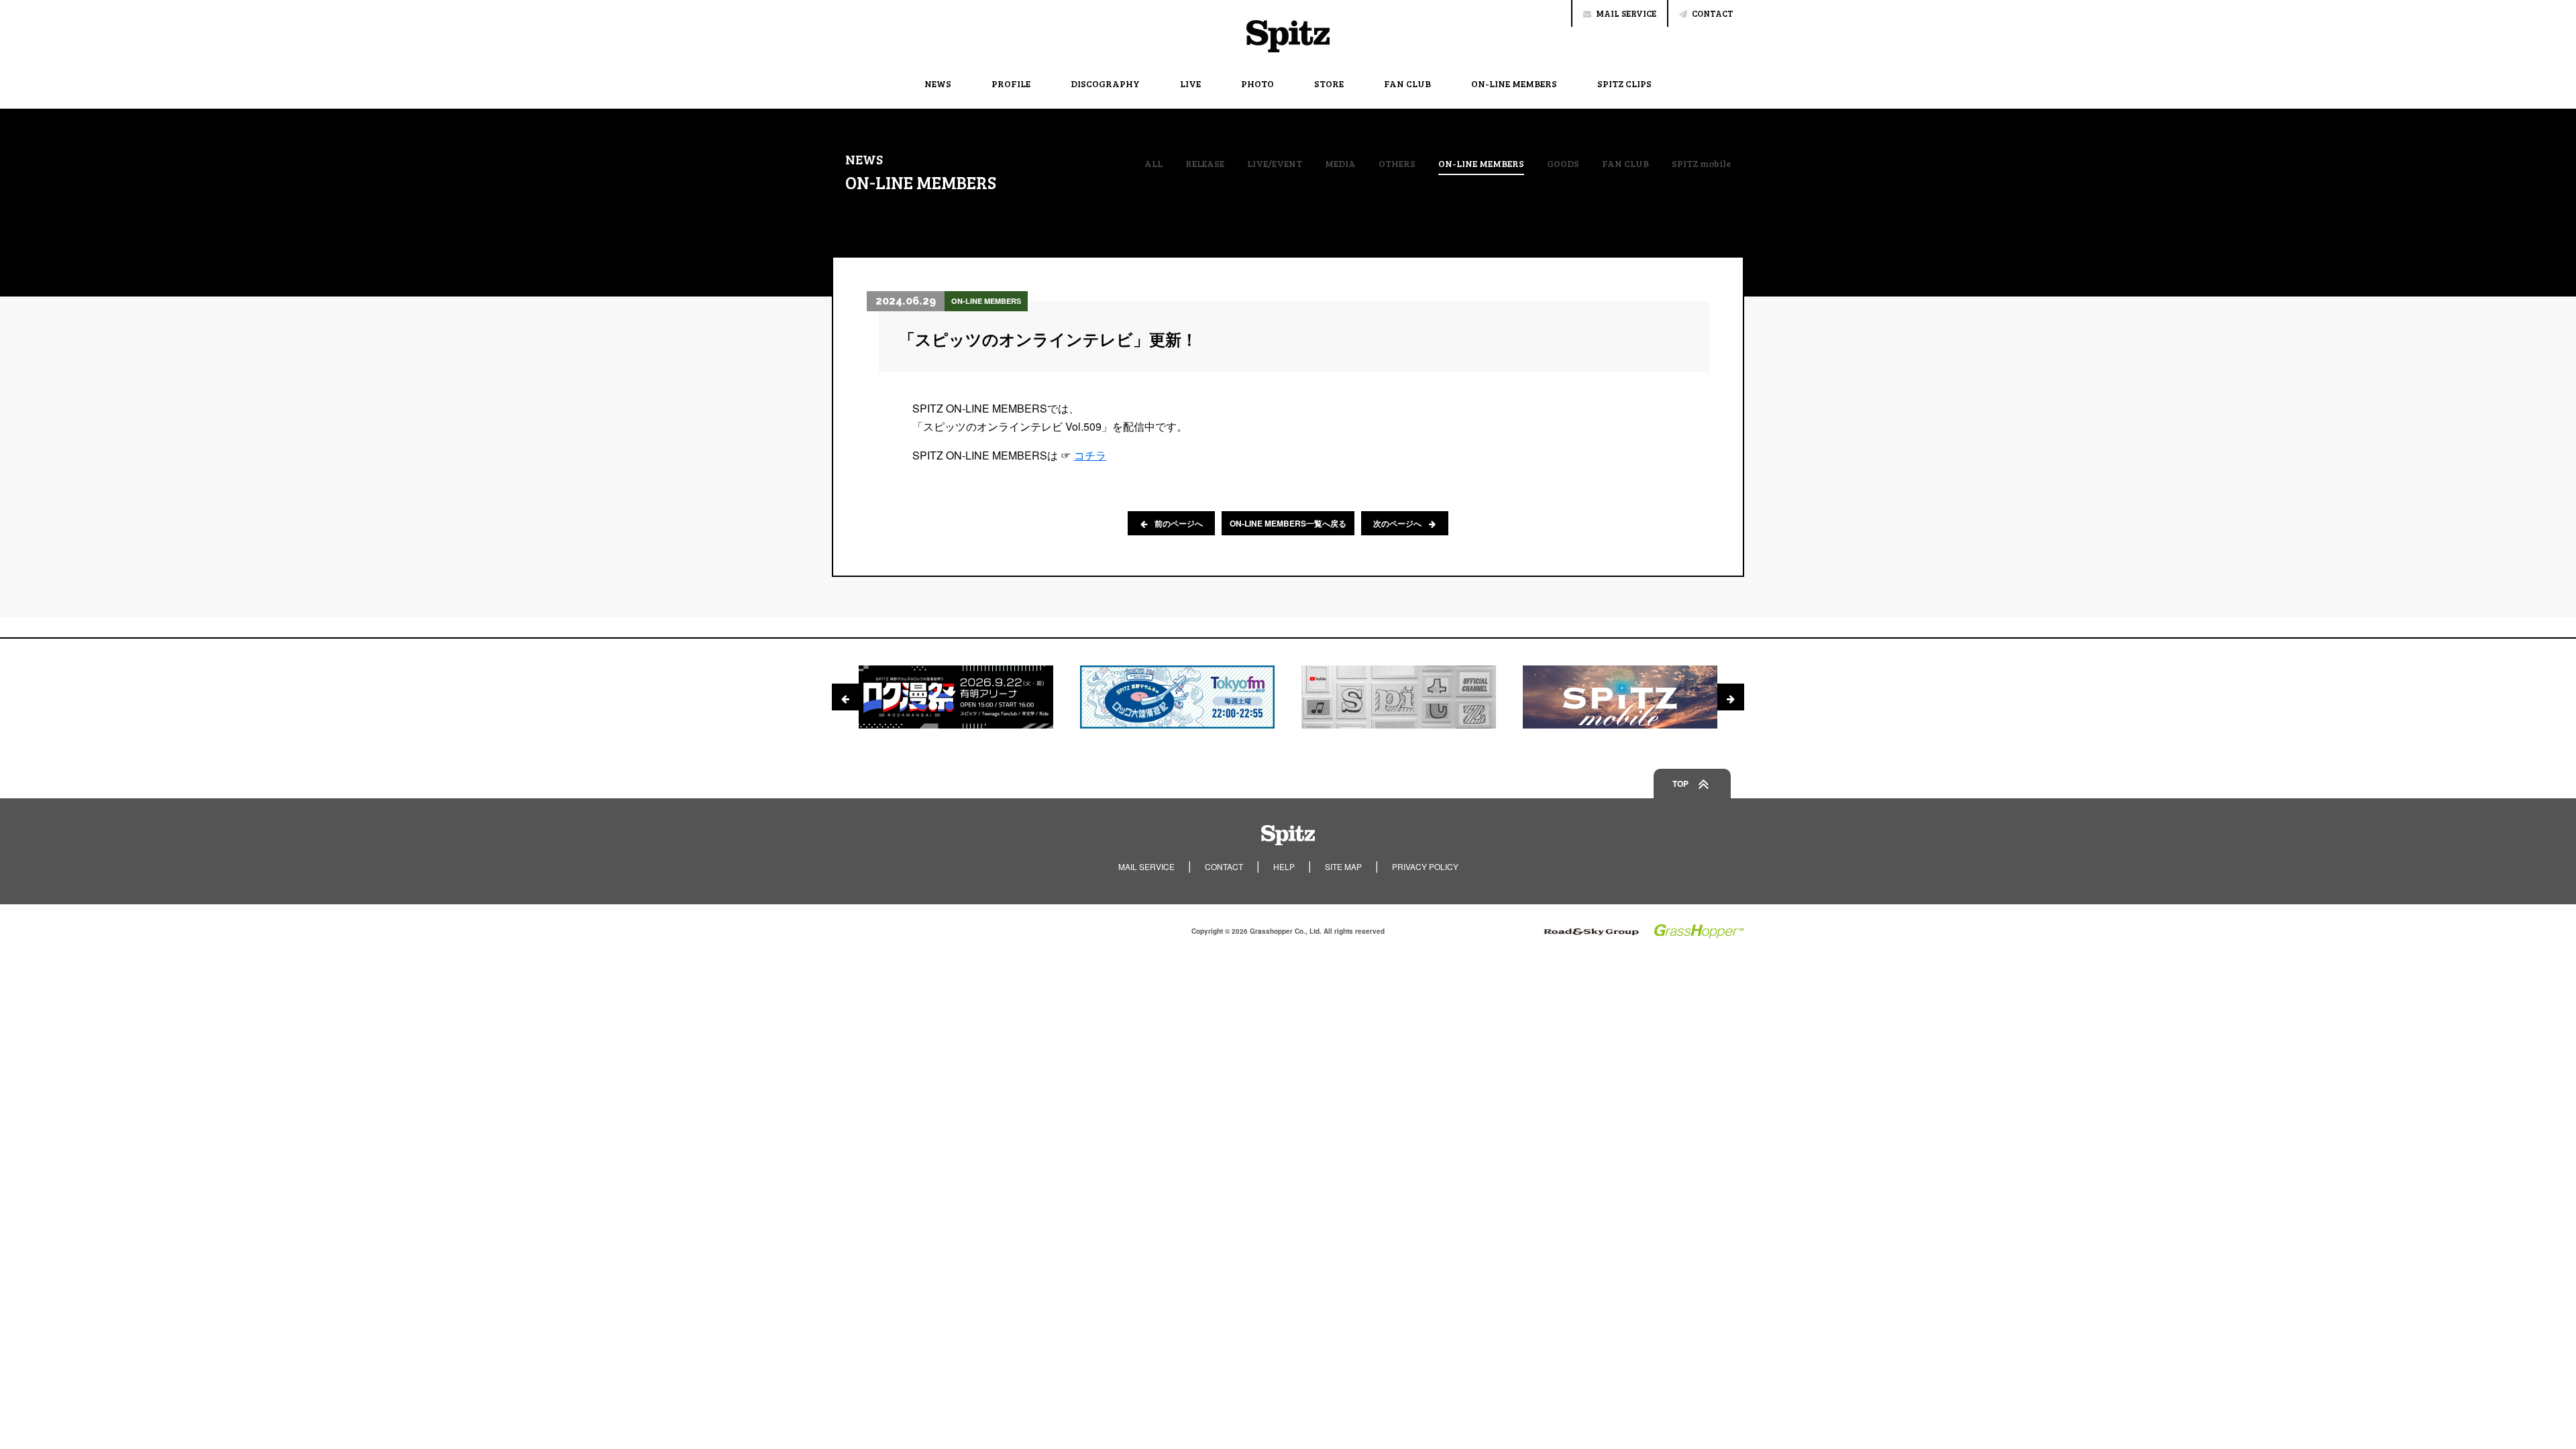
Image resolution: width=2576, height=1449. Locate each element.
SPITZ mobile (1701, 164)
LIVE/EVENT (1275, 164)
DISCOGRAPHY (1105, 84)
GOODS (1563, 164)
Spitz (1288, 36)
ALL (1153, 164)
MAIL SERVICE (1626, 13)
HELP (1284, 866)
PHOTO (1257, 84)
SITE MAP (1343, 866)
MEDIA (1340, 164)
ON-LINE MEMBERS (1514, 84)
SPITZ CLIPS (1624, 84)
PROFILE (1011, 84)
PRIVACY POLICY (1425, 866)
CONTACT (1713, 13)
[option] (956, 697)
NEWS (938, 84)
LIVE (1190, 84)
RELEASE (1205, 164)
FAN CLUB (1407, 84)
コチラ (1090, 455)
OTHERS (1397, 164)
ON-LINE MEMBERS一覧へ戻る (1288, 523)
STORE (1329, 84)
